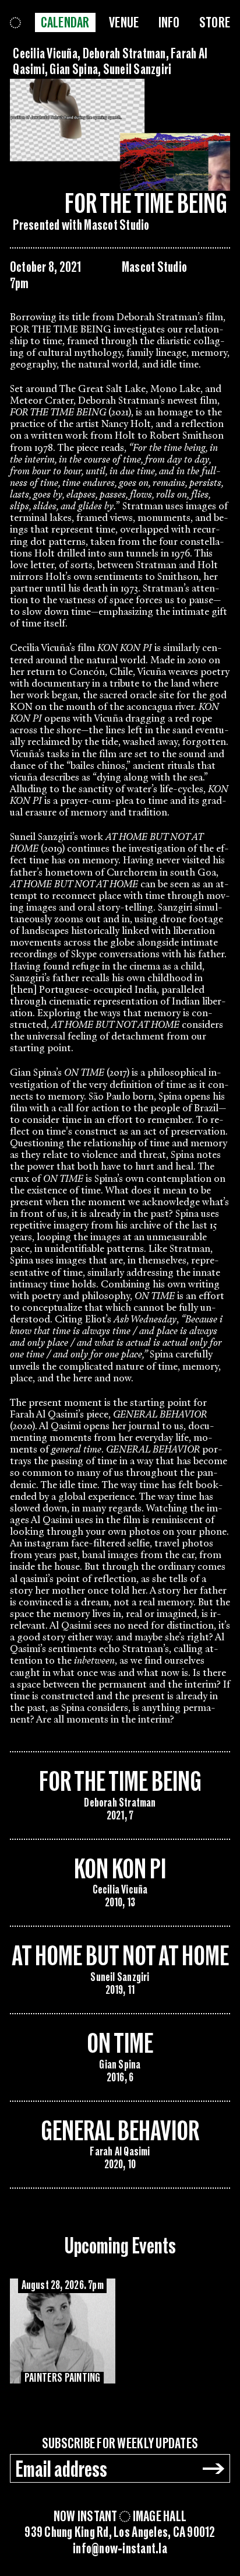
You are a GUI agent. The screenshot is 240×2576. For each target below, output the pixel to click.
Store (215, 23)
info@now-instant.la (120, 2549)
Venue (124, 23)
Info (169, 23)
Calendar (65, 23)
